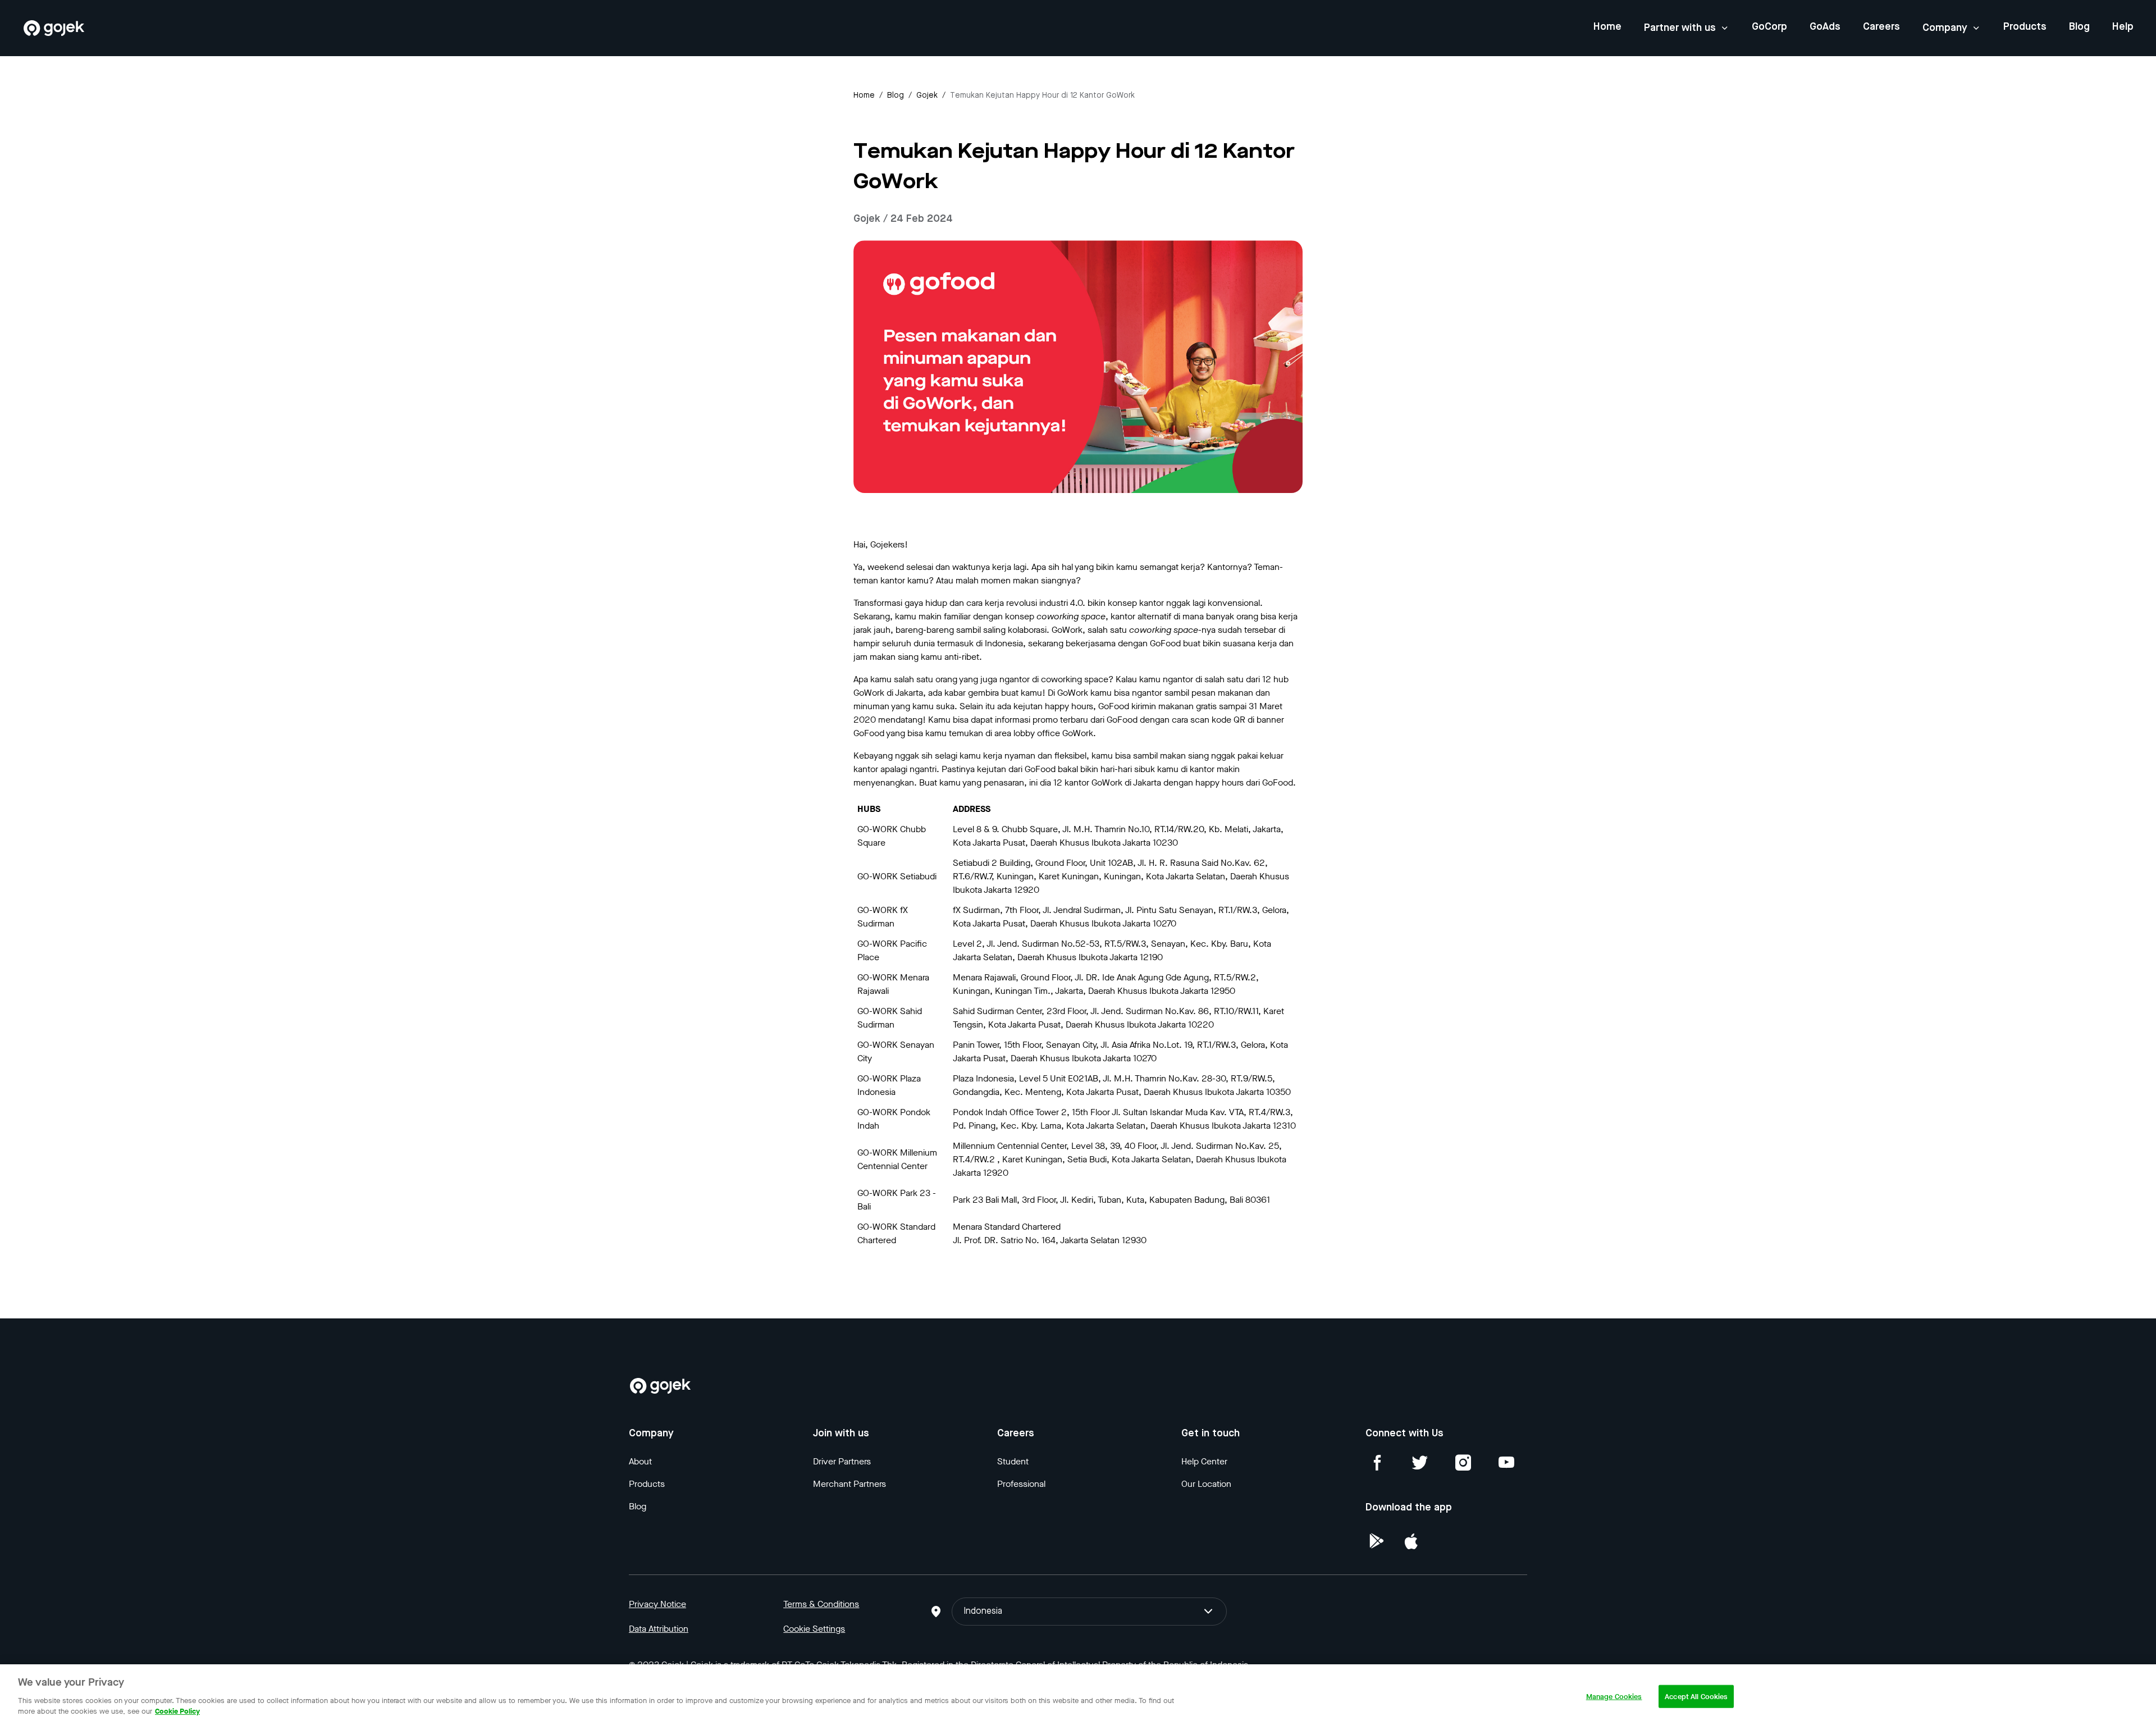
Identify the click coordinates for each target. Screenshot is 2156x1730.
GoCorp (1769, 27)
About (640, 1461)
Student (1013, 1461)
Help (2123, 27)
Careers (1881, 27)
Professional (1021, 1484)
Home (1607, 27)
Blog (2079, 27)
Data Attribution (659, 1629)
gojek (927, 95)
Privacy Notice (657, 1604)
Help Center (1204, 1461)
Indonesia (983, 1612)
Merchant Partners (849, 1484)
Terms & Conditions (821, 1604)
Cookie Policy (177, 1711)
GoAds (1825, 27)
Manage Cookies (1614, 1696)
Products (2025, 27)
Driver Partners (842, 1461)
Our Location (1206, 1484)
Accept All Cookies (1696, 1696)
